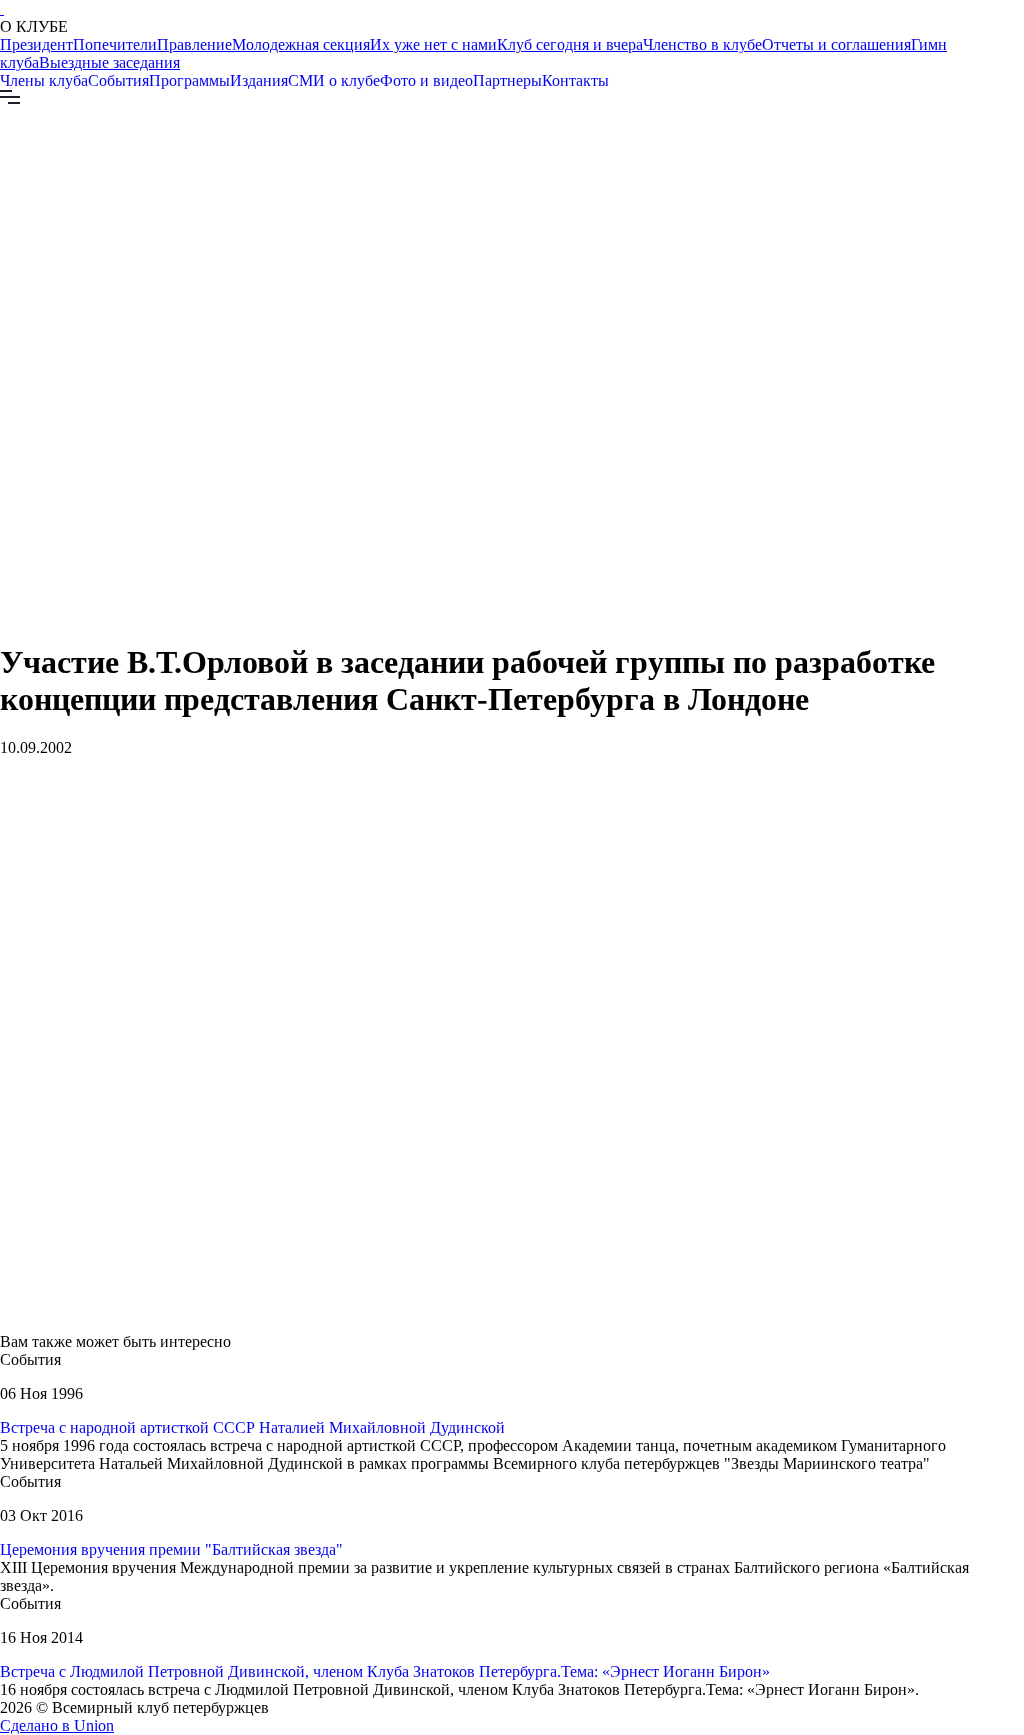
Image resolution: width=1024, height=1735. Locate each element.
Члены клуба (44, 80)
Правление (194, 44)
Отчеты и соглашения (836, 44)
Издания (259, 80)
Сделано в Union (57, 1725)
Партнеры (507, 80)
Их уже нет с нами (433, 44)
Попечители (115, 44)
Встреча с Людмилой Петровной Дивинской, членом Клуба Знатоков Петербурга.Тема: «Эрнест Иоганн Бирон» (385, 1671)
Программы (189, 80)
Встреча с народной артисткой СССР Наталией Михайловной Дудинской (252, 1427)
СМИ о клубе (334, 80)
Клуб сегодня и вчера (570, 44)
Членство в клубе (702, 44)
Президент (36, 44)
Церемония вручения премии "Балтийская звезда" (171, 1549)
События (118, 80)
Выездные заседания (109, 62)
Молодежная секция (301, 44)
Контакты (575, 80)
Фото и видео (426, 80)
